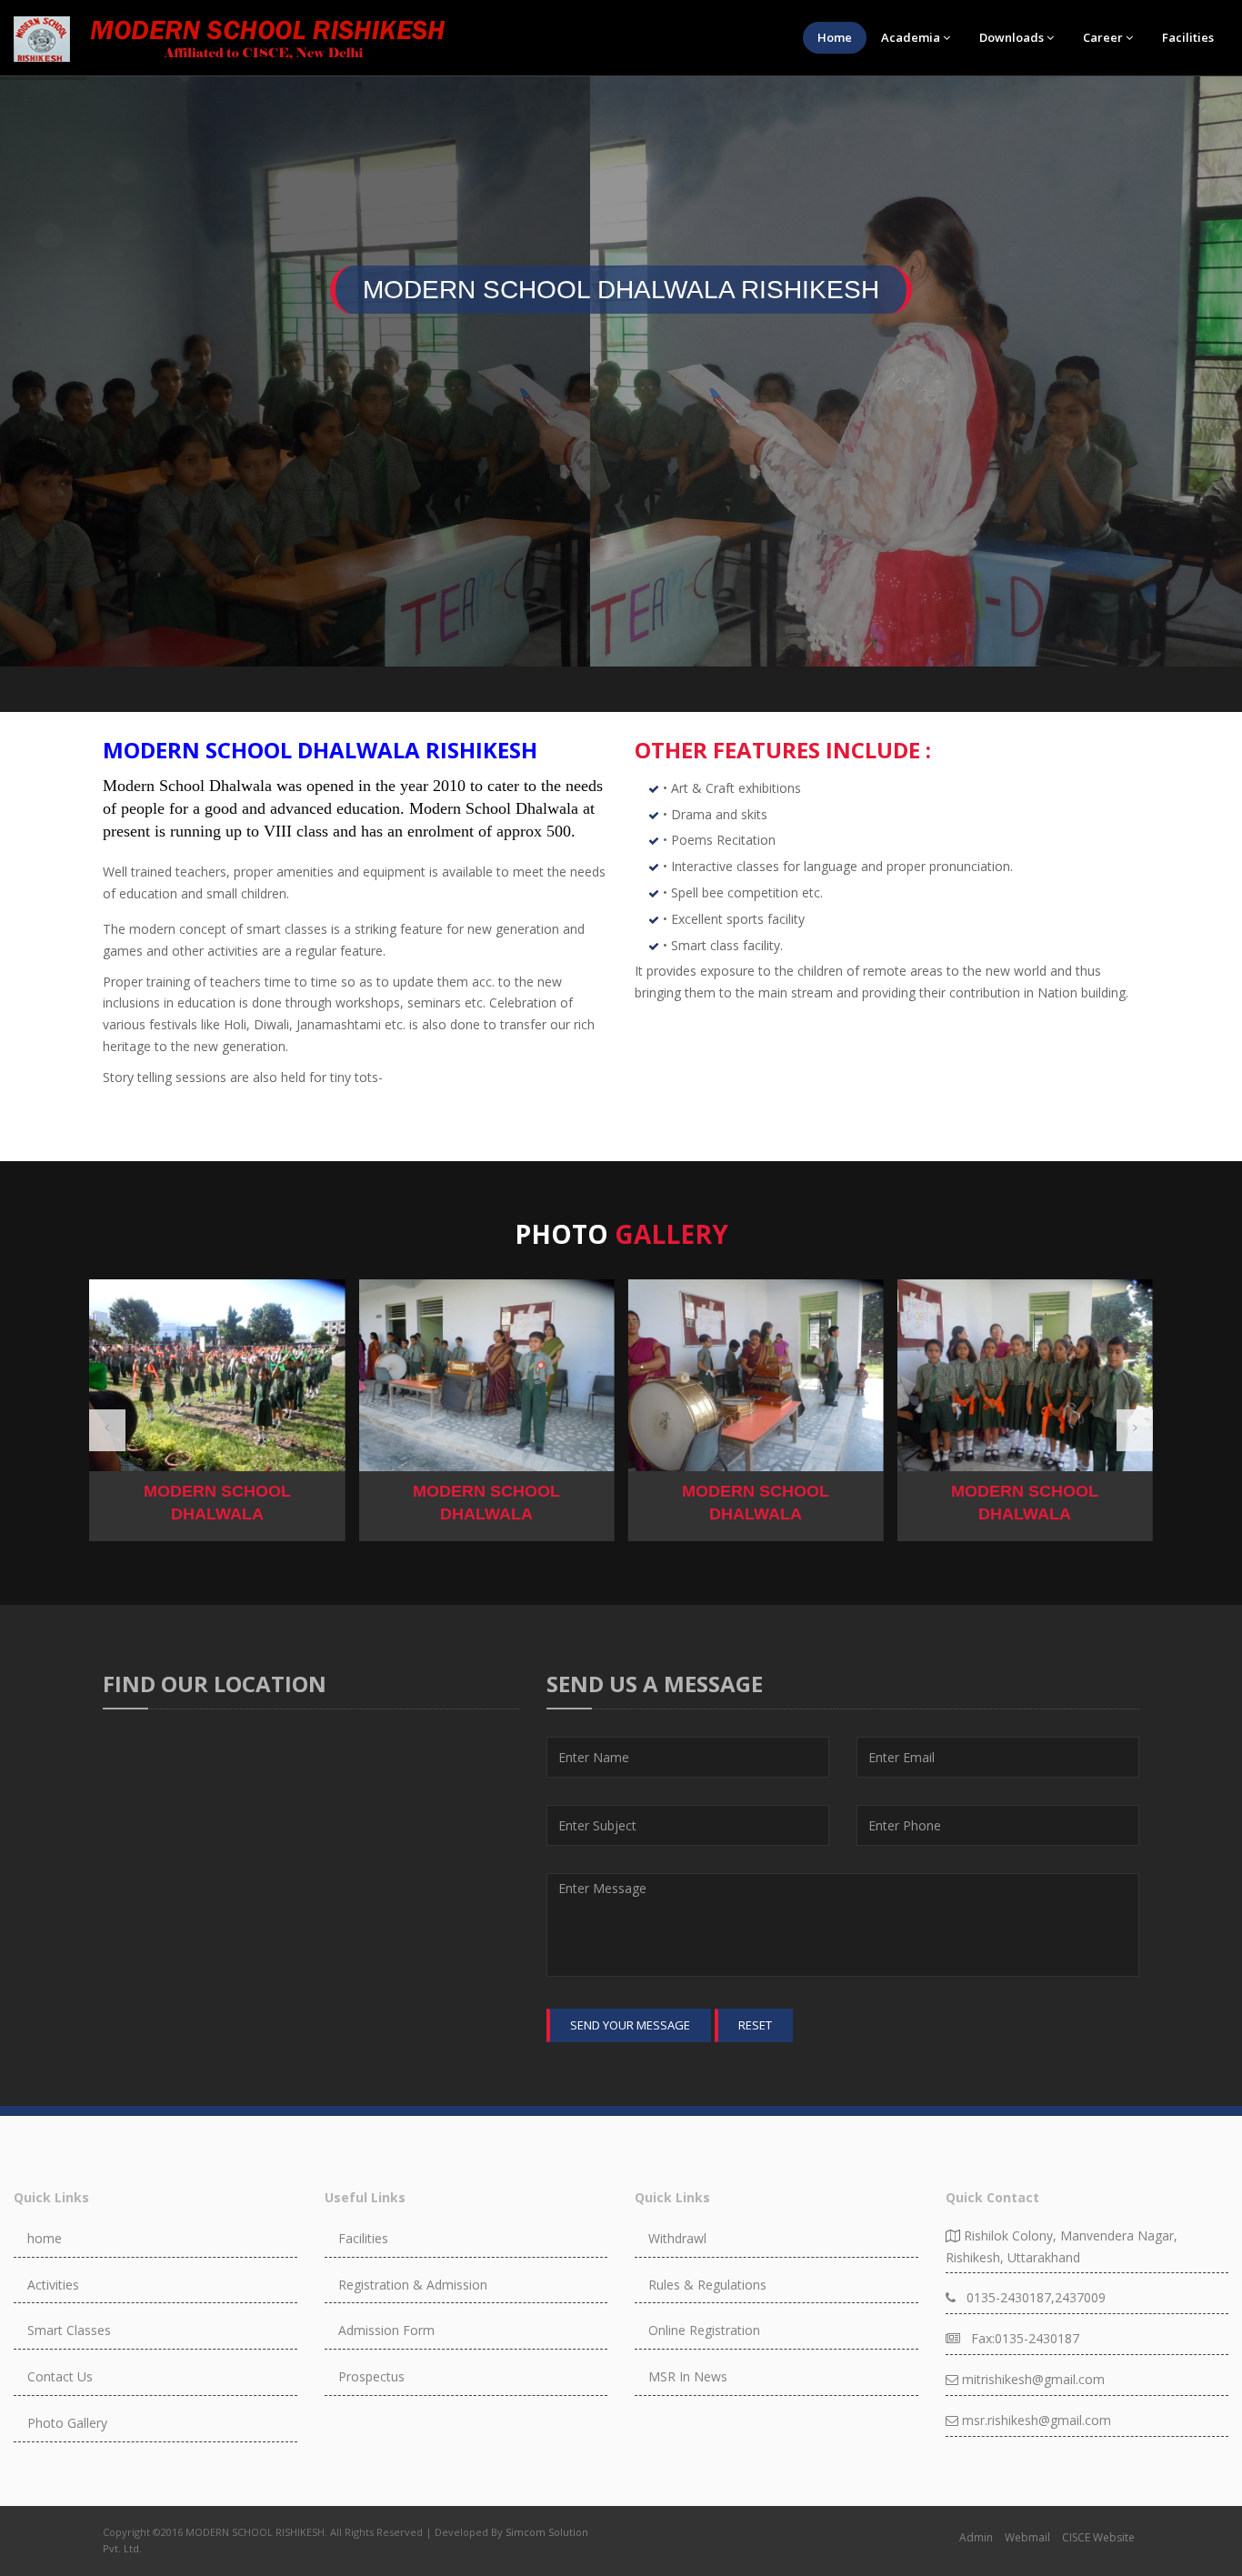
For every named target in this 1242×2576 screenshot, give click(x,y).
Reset (755, 2025)
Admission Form (386, 2330)
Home (835, 37)
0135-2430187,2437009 (1031, 2297)
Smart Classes (69, 2330)
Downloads (1012, 37)
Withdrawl (677, 2238)
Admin (976, 2537)
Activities (53, 2285)
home (45, 2238)
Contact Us (60, 2376)
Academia (911, 37)
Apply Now (621, 478)
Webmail (1027, 2537)
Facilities (1188, 37)
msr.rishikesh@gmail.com (1035, 2420)
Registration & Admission (413, 2285)
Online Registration (704, 2330)
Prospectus (371, 2376)
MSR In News (688, 2376)
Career (1103, 37)
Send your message (630, 2025)
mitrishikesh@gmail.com (1032, 2379)
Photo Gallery (67, 2423)
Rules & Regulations (707, 2285)
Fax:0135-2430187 (1020, 2338)
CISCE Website (1098, 2537)
